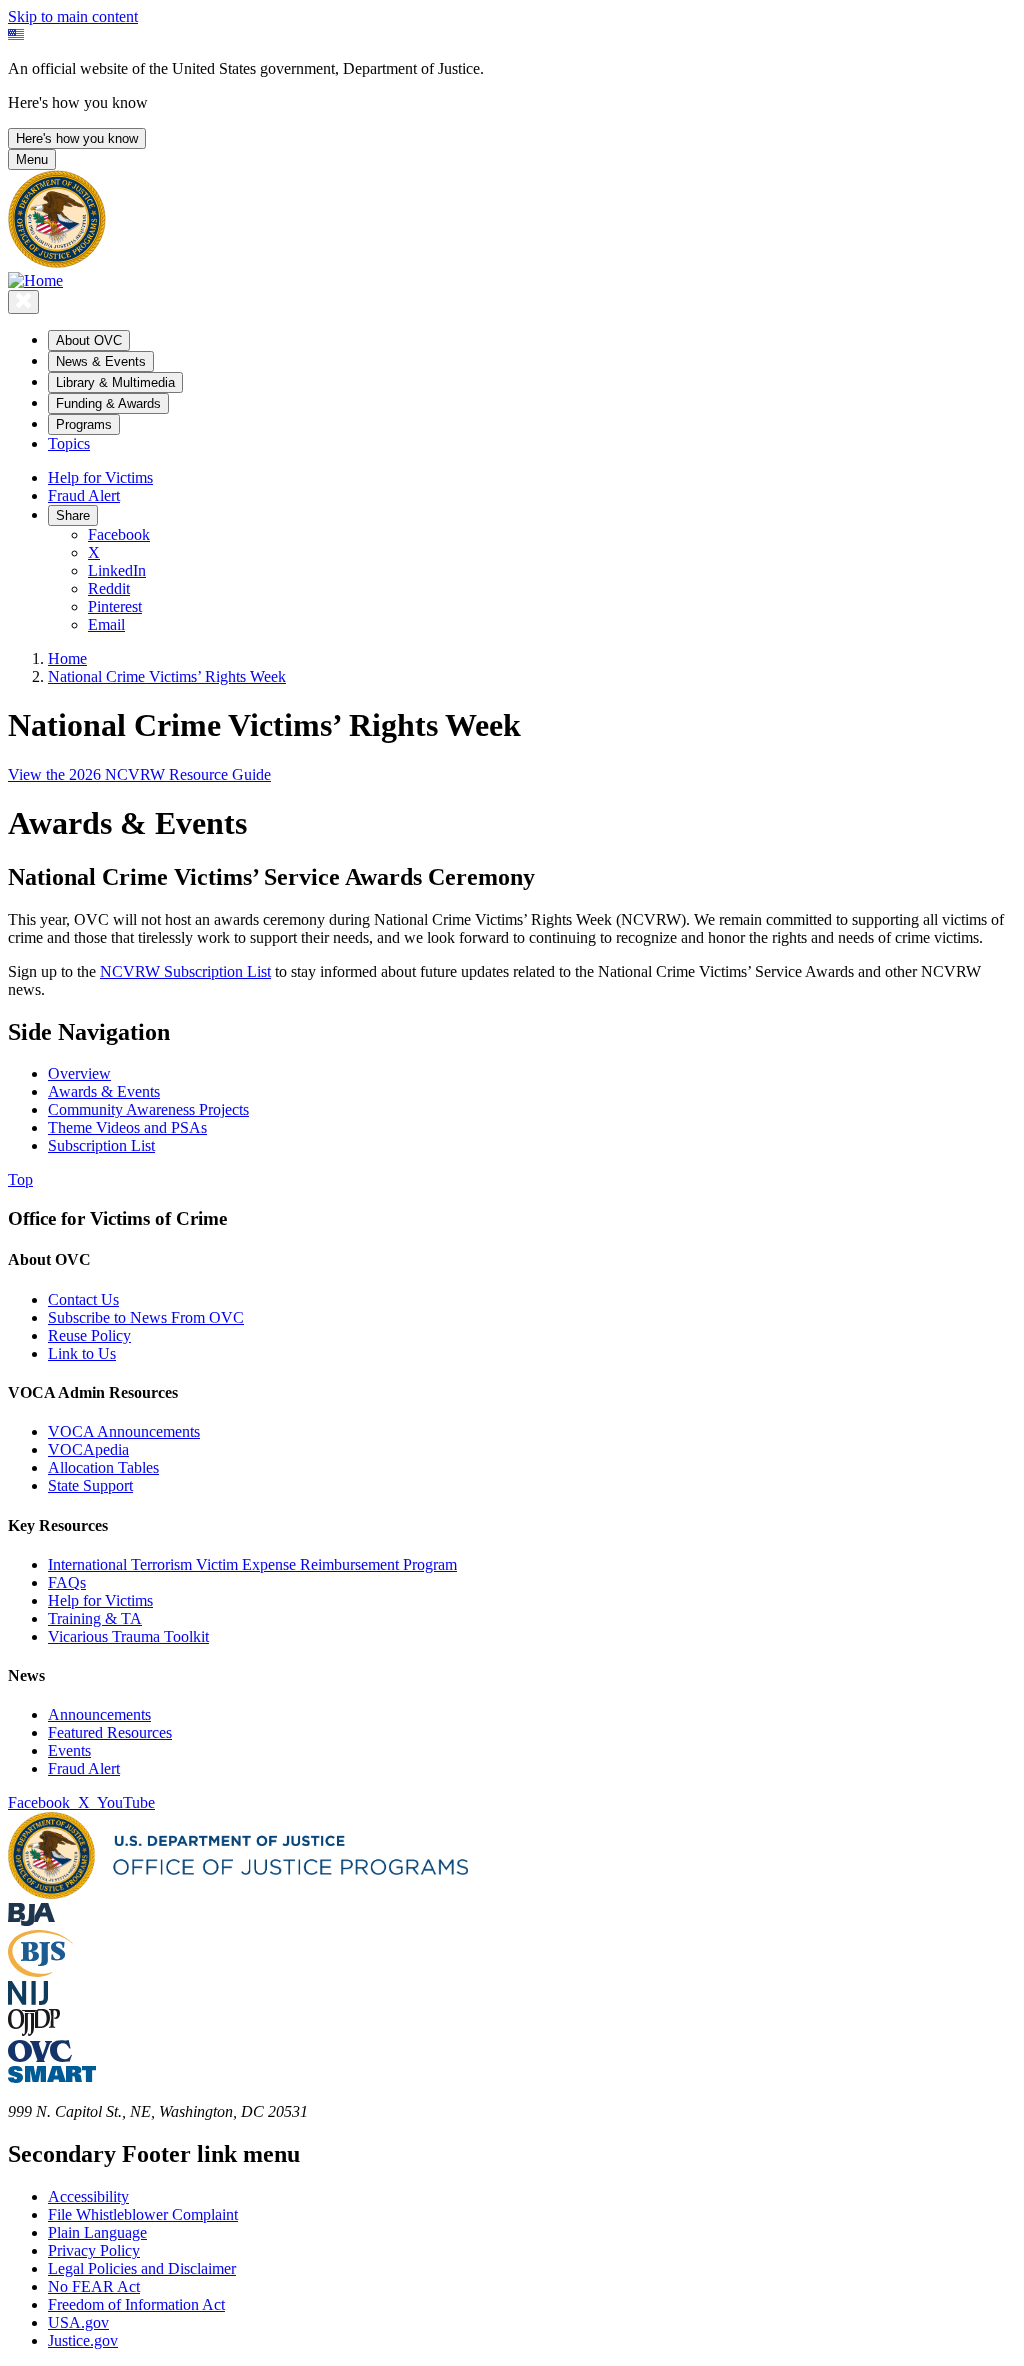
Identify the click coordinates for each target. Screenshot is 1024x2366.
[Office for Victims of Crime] (40, 2056)
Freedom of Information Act (136, 2304)
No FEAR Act (94, 2286)
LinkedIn (117, 570)
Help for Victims (100, 477)
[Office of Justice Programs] (57, 262)
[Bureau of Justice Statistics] (40, 1971)
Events (69, 1750)
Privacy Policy (94, 2250)
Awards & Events (104, 1091)
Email (106, 624)
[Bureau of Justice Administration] (31, 1920)
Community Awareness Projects (148, 1109)
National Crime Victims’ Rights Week (167, 676)
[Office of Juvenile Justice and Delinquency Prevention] (34, 2030)
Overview (79, 1073)
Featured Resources (110, 1732)
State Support (90, 1485)
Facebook (119, 534)
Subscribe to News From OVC (146, 1317)
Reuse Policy (89, 1335)
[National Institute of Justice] (28, 1999)
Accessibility (88, 2196)
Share (73, 515)
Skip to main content (73, 16)
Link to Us (82, 1353)
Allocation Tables (103, 1467)
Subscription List (101, 1145)
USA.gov (78, 2322)
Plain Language (97, 2232)
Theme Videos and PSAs (127, 1127)
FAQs (67, 1582)
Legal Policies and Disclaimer (142, 2268)
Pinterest (115, 606)
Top (20, 1179)
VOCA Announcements (124, 1431)
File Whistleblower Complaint (143, 2214)
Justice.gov (83, 2340)
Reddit (109, 588)
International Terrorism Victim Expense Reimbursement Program (252, 1564)
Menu (32, 159)
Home (67, 658)
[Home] (35, 280)
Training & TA (95, 1618)
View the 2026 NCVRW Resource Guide (139, 774)
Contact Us (83, 1299)
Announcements (99, 1714)
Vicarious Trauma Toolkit (128, 1636)
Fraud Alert (84, 495)
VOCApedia (88, 1449)
